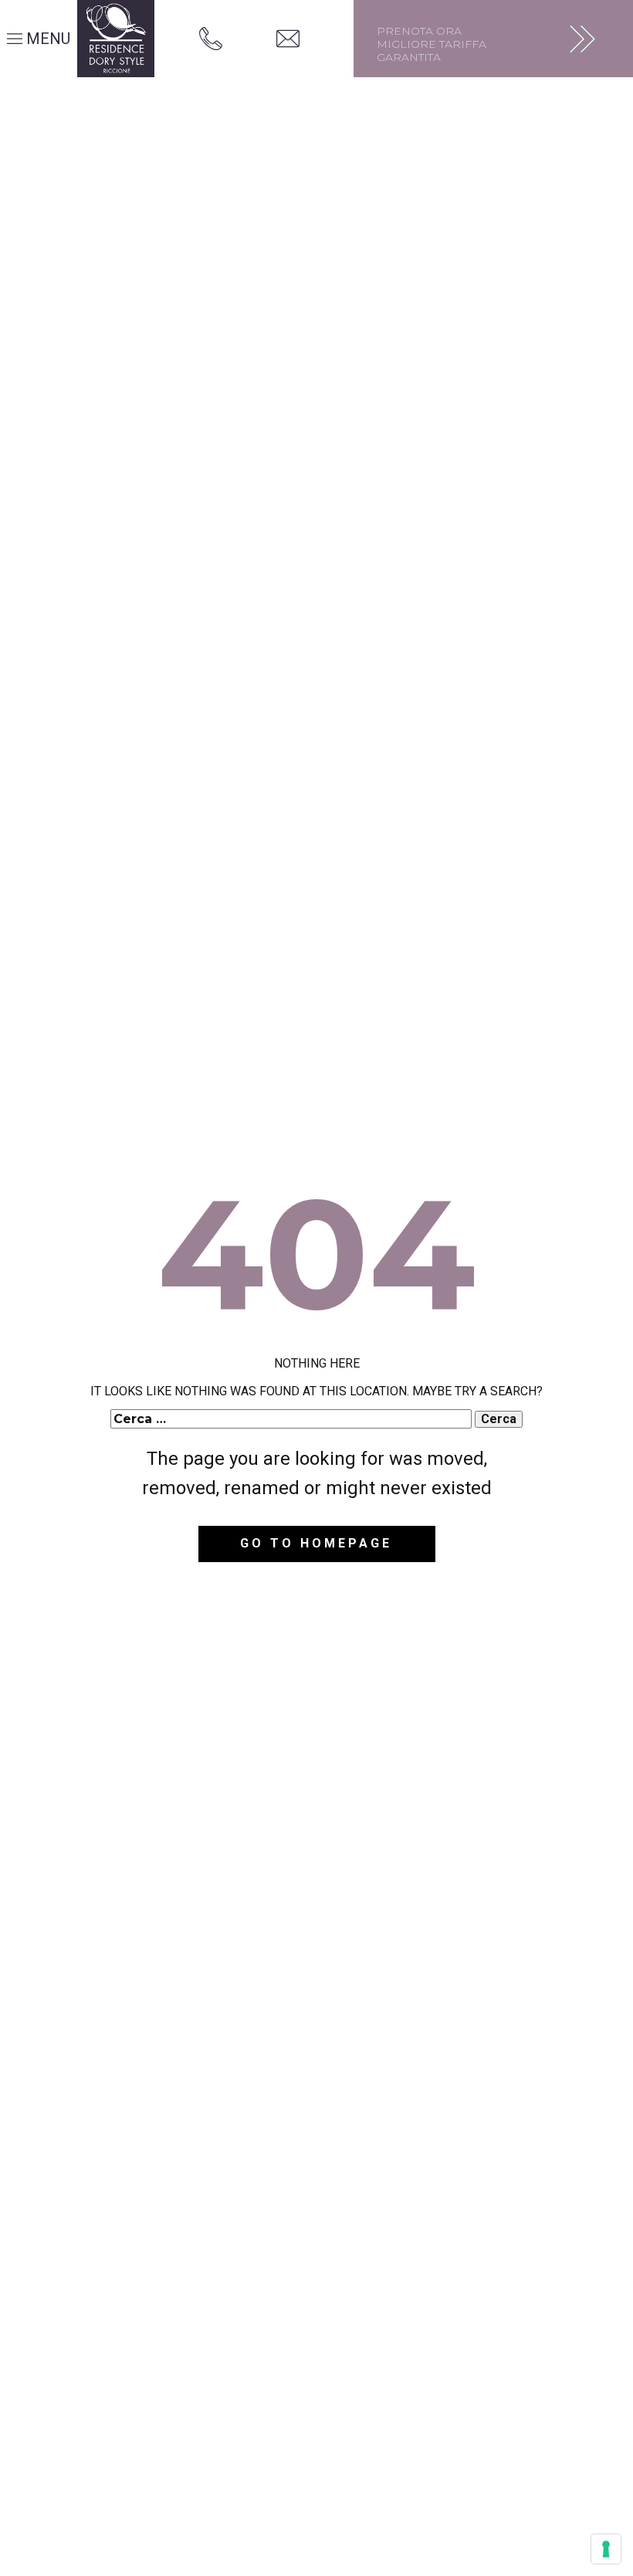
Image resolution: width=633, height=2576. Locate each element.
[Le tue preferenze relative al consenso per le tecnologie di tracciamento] (606, 2549)
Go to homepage (316, 1543)
